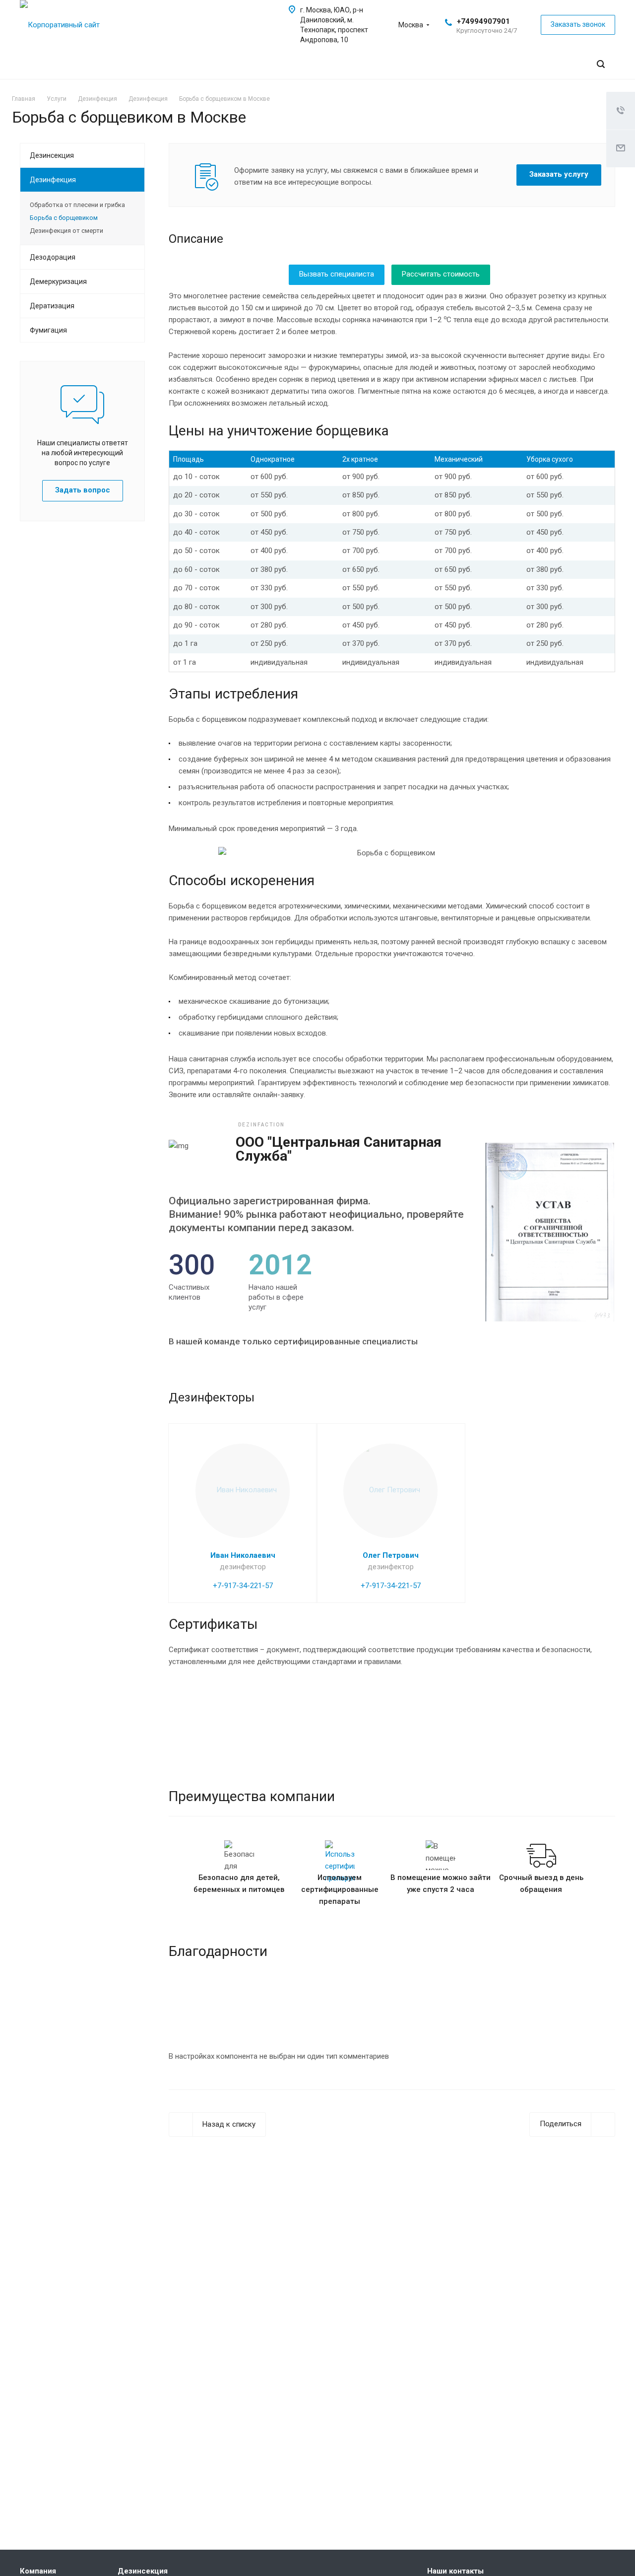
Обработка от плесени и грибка (77, 205)
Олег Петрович (391, 1555)
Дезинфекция (53, 180)
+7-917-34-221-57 (243, 1586)
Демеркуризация (58, 281)
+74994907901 (483, 21)
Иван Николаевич (243, 1555)
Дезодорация (53, 257)
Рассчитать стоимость (441, 274)
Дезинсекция (52, 155)
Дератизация (52, 306)
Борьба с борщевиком (64, 218)
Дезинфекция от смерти (66, 231)
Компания (38, 2571)
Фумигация (48, 330)
